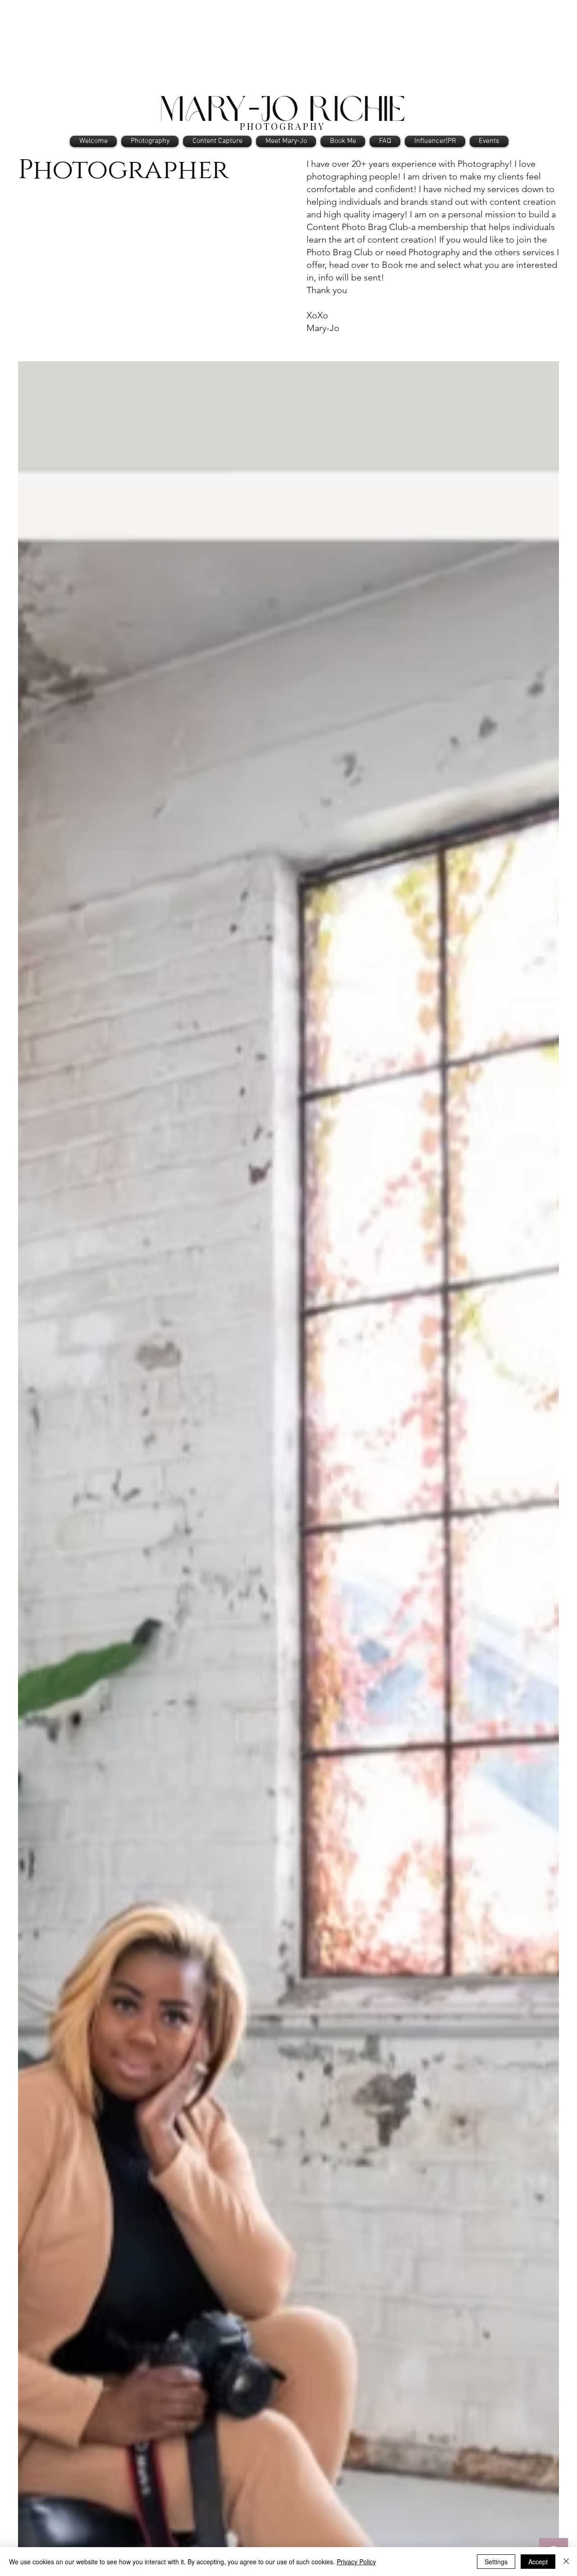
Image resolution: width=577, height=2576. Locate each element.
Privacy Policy (356, 2562)
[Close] (566, 2562)
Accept (538, 2562)
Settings (496, 2562)
